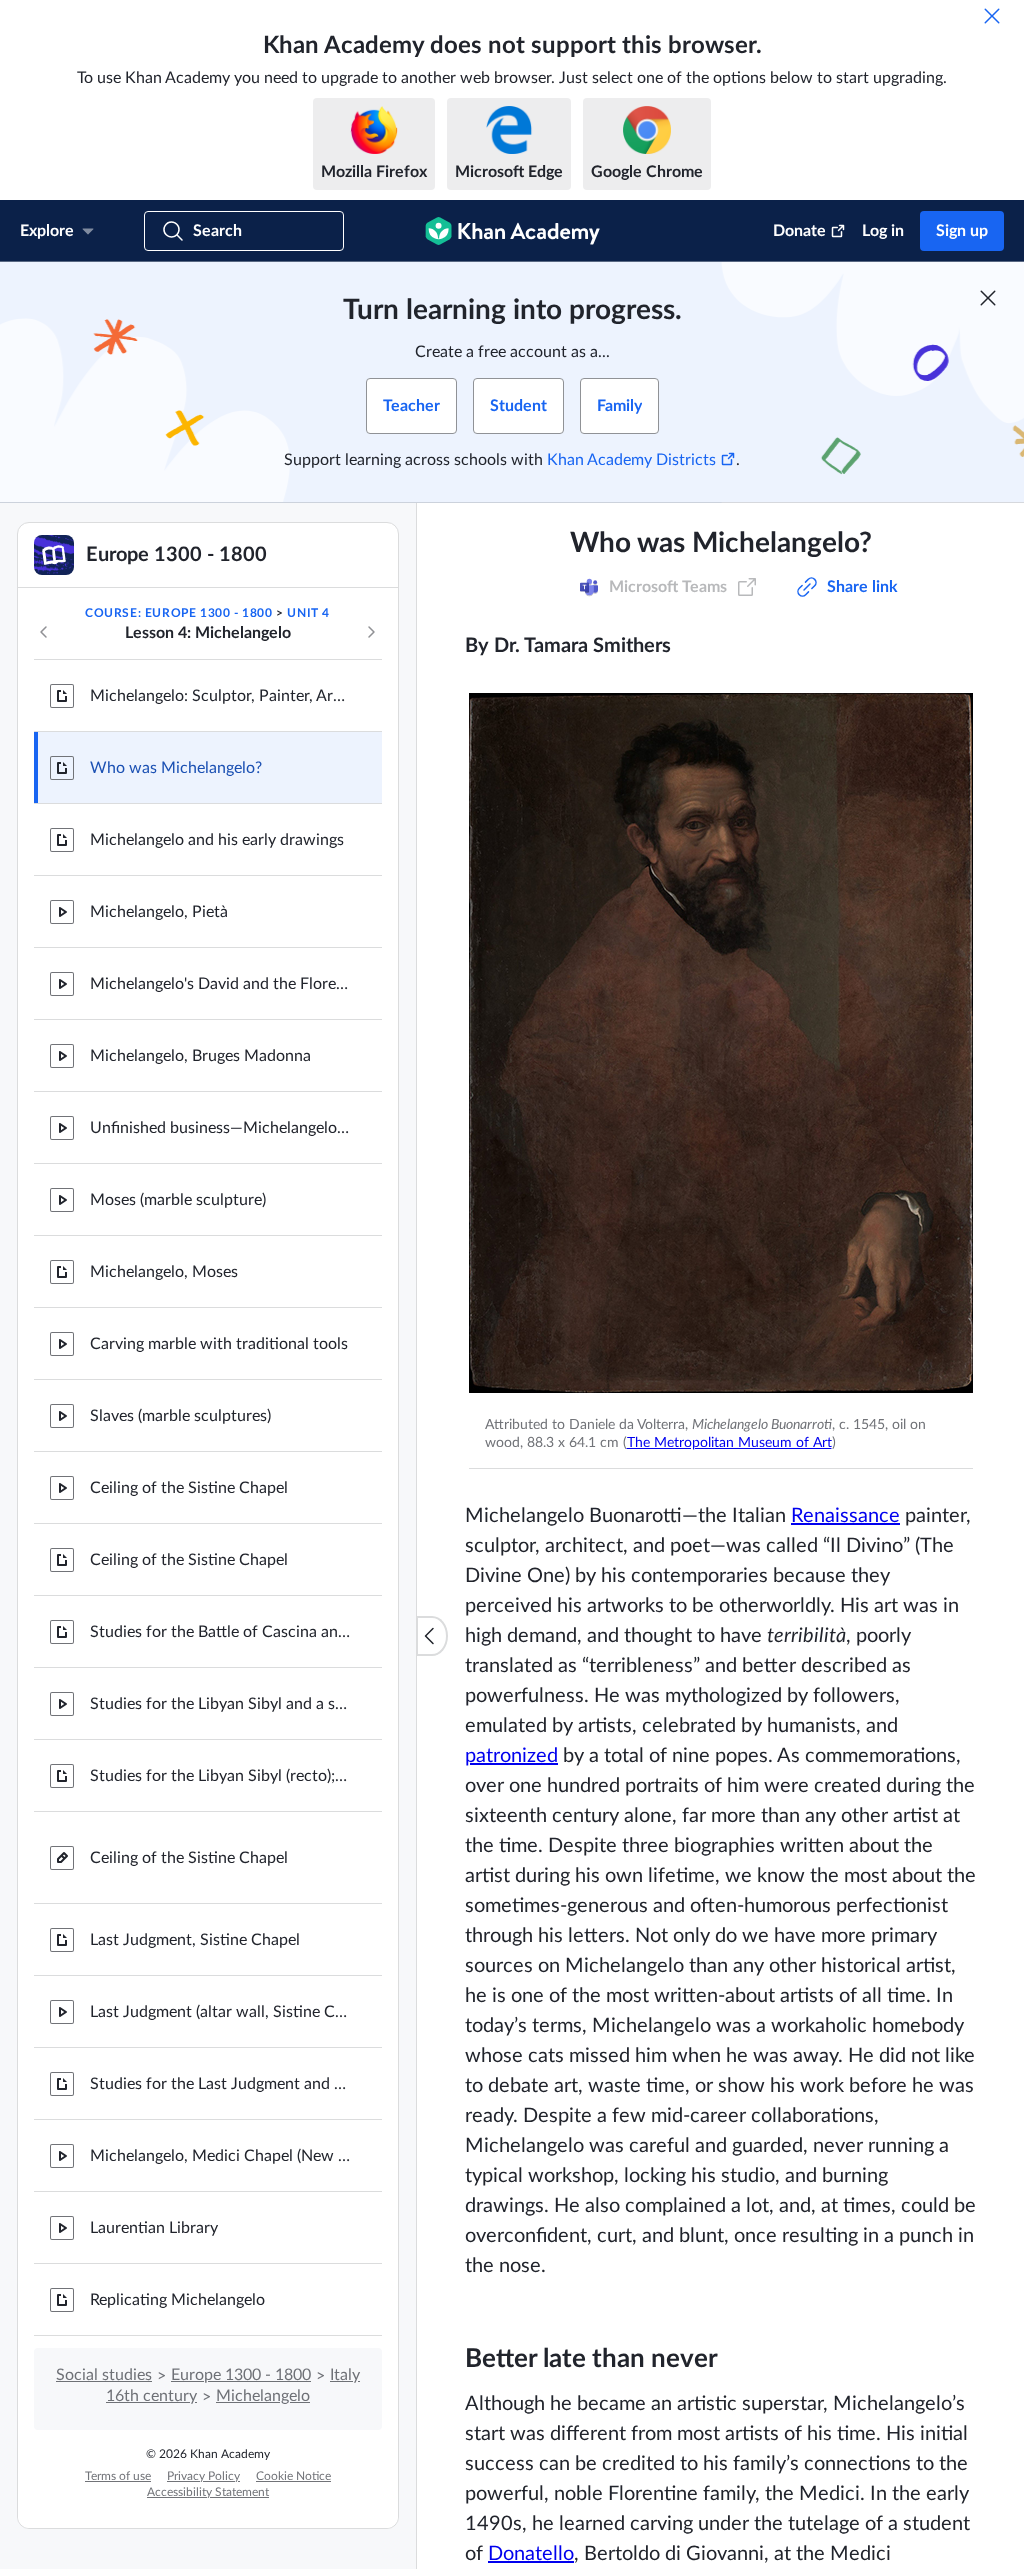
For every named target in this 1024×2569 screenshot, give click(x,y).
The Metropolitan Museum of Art (729, 1443)
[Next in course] (371, 632)
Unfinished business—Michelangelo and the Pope (220, 1128)
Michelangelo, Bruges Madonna (200, 1056)
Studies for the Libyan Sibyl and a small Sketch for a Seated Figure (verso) (220, 1704)
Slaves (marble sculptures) (180, 1416)
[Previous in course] (44, 632)
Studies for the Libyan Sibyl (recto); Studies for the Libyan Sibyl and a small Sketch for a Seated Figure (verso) (220, 1776)
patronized (511, 1756)
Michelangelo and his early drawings (217, 840)
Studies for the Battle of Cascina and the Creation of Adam (220, 1632)
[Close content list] (432, 1636)
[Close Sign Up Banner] (988, 298)
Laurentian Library (154, 2228)
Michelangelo (263, 2396)
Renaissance (845, 1516)
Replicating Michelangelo (177, 2300)
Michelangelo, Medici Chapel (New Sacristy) (220, 2156)
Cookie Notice (293, 2476)
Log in (883, 231)
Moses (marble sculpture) (178, 1200)
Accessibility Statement (208, 2492)
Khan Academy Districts (631, 460)
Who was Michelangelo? (176, 768)
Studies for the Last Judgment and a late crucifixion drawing (220, 2084)
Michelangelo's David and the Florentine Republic (220, 984)
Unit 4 (308, 613)
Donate (799, 231)
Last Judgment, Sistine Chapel (195, 1940)
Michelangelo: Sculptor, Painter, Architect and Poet (220, 696)
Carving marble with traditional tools (219, 1344)
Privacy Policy (203, 2476)
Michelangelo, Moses (164, 1272)
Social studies (104, 2375)
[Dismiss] (992, 16)
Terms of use (118, 2476)
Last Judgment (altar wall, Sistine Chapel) (220, 2012)
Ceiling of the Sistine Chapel (189, 1488)
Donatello (531, 2554)
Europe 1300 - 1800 (241, 2375)
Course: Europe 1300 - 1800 (179, 613)
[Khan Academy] (512, 231)
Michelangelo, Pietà (159, 912)
